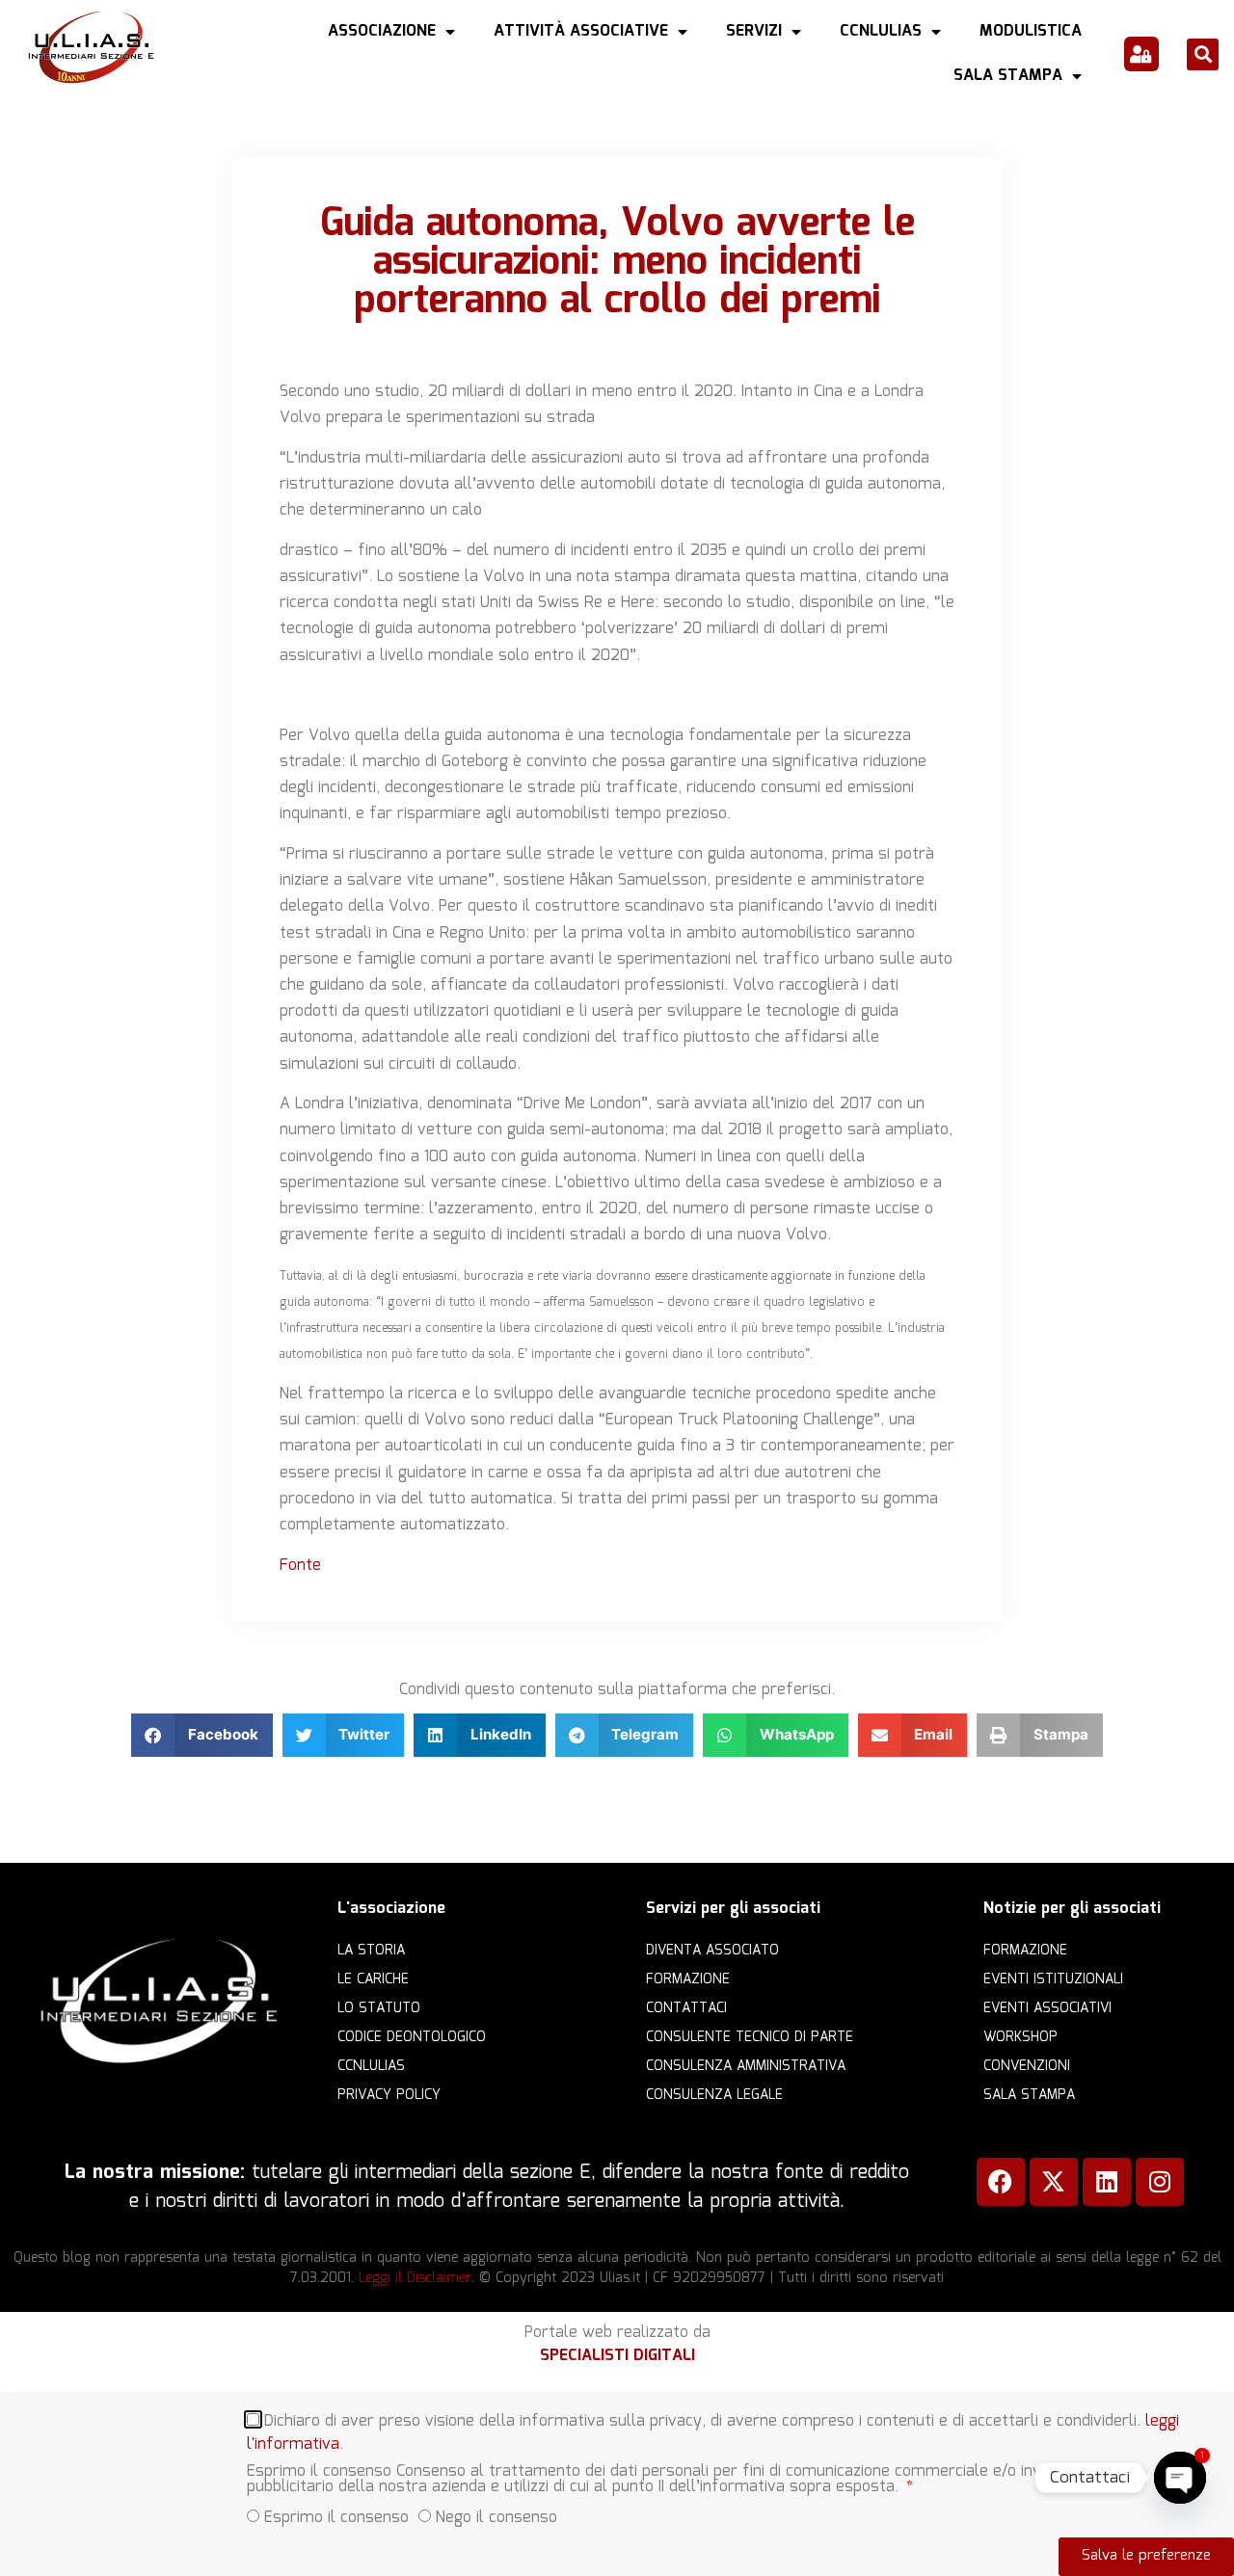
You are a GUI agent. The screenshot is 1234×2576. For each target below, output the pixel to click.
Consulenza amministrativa (746, 2066)
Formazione (688, 1979)
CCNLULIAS (881, 31)
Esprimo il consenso (336, 2517)
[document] (617, 2484)
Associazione (382, 31)
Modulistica (1031, 31)
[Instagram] (1160, 2182)
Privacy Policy (389, 2095)
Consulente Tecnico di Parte (750, 2037)
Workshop (1020, 2037)
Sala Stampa (1008, 76)
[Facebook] (1001, 2182)
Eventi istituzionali (1053, 1979)
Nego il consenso (496, 2517)
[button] (1203, 54)
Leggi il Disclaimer (415, 2278)
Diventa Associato (712, 1951)
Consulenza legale (714, 2095)
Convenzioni (1027, 2066)
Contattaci (686, 2008)
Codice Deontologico (412, 2037)
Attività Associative (581, 31)
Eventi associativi (1047, 2008)
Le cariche (373, 1979)
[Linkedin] (1107, 2182)
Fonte (300, 1566)
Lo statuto (379, 2008)
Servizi (754, 31)
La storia (371, 1951)
